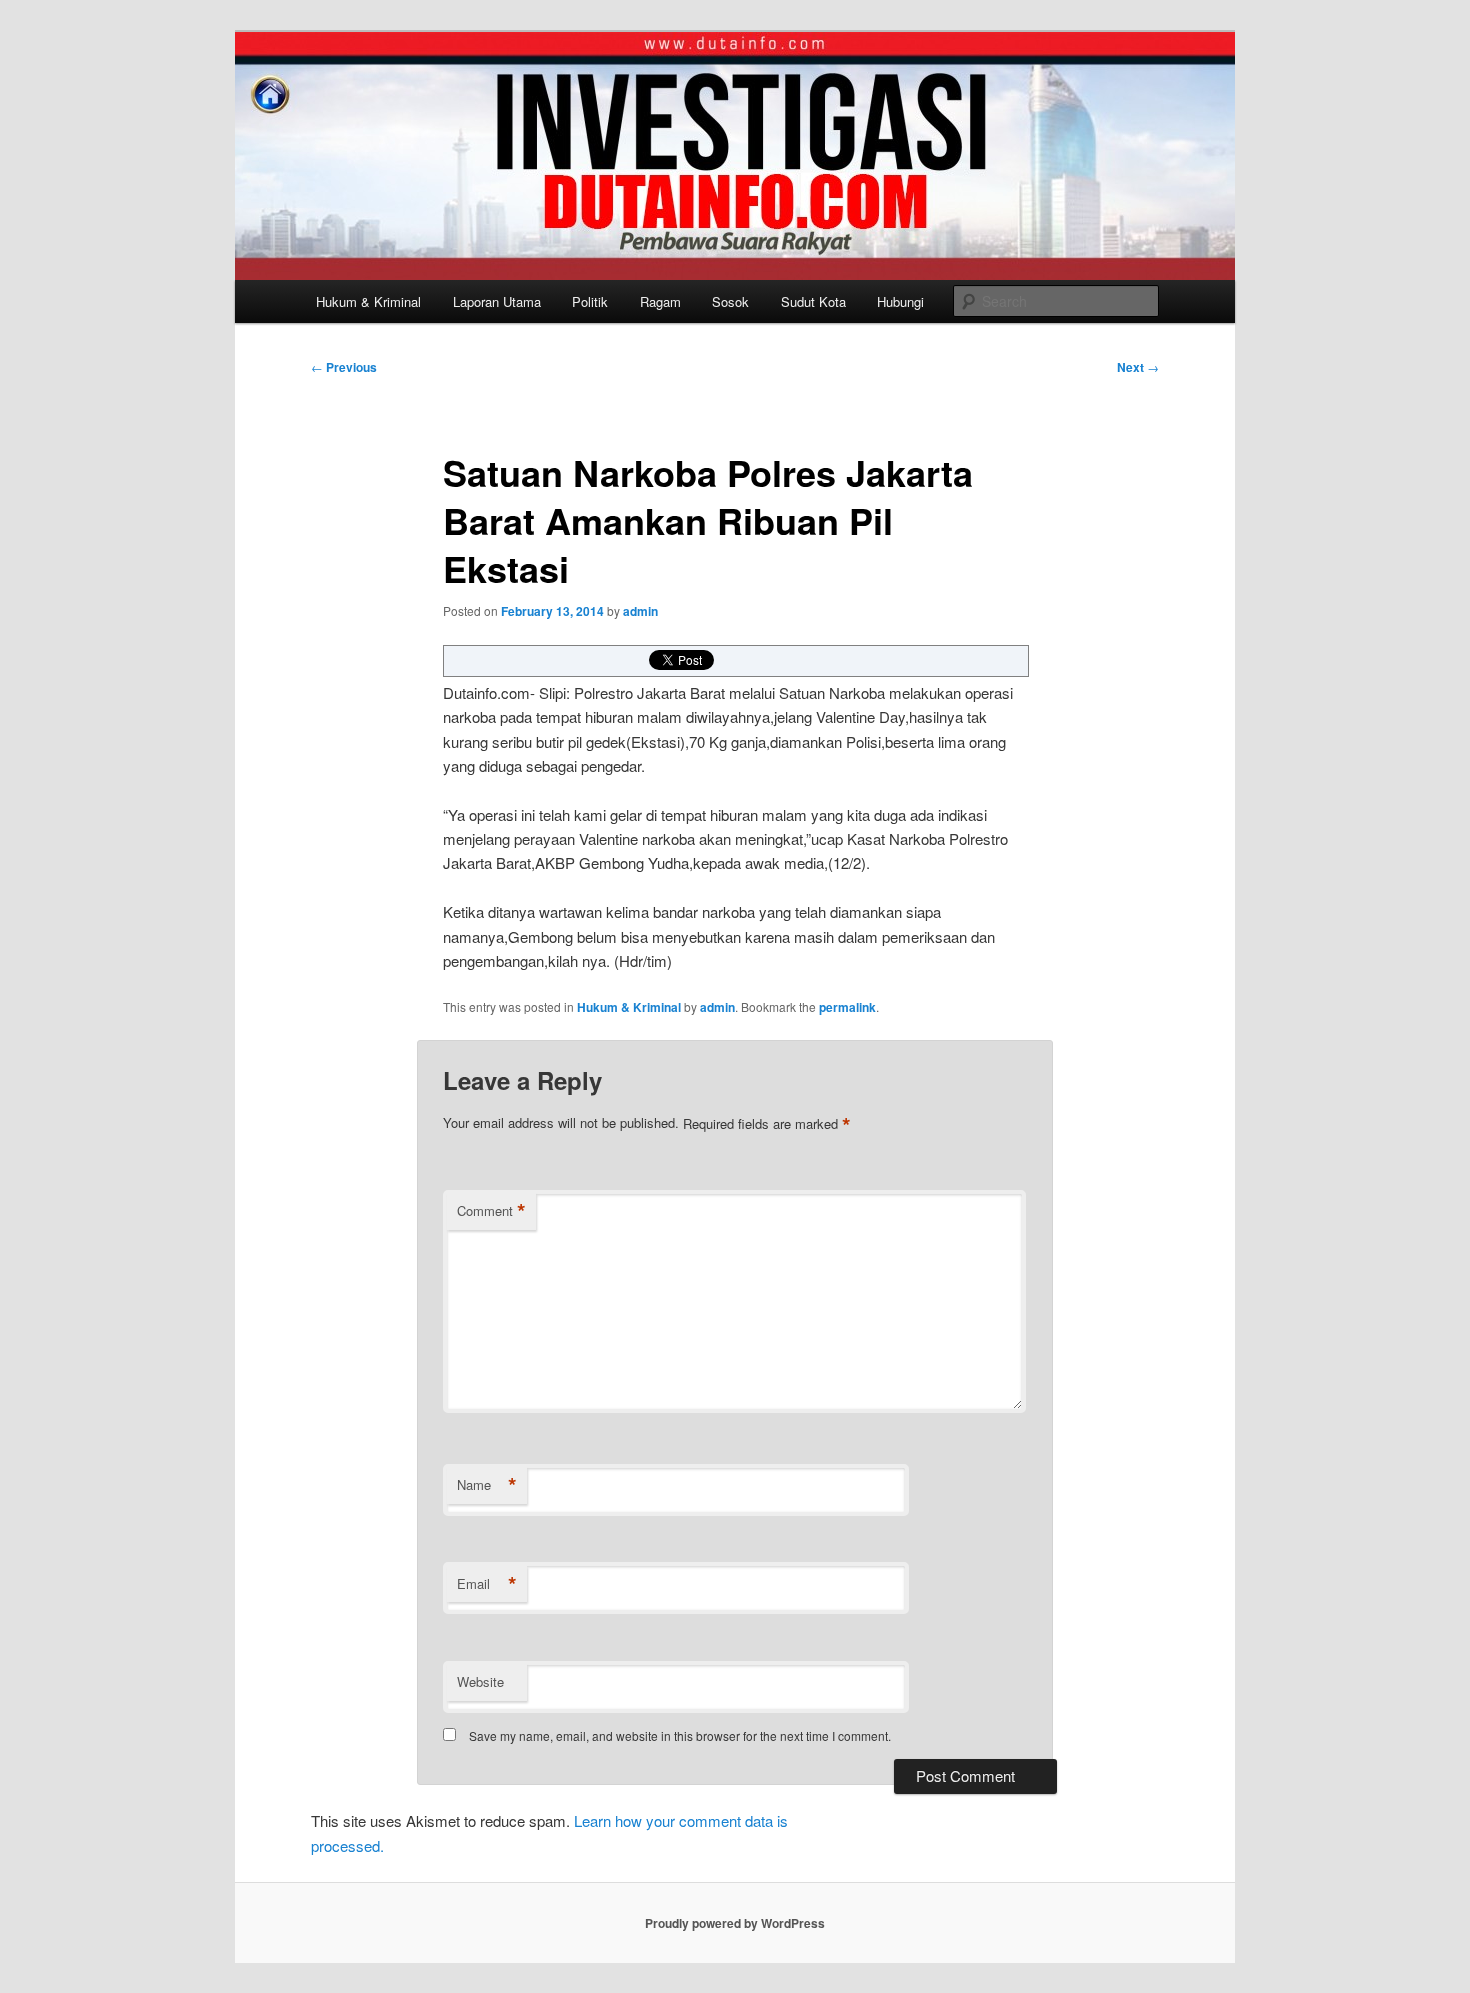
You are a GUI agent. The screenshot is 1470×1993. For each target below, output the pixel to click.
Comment (491, 1211)
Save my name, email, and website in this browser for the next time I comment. (680, 1735)
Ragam (660, 301)
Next (1138, 367)
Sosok (730, 301)
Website (480, 1681)
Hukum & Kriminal (368, 301)
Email (487, 1584)
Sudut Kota (813, 301)
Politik (590, 301)
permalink (847, 1007)
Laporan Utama (497, 301)
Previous (344, 367)
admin (640, 611)
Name (487, 1485)
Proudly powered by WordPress (735, 1923)
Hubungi (900, 301)
